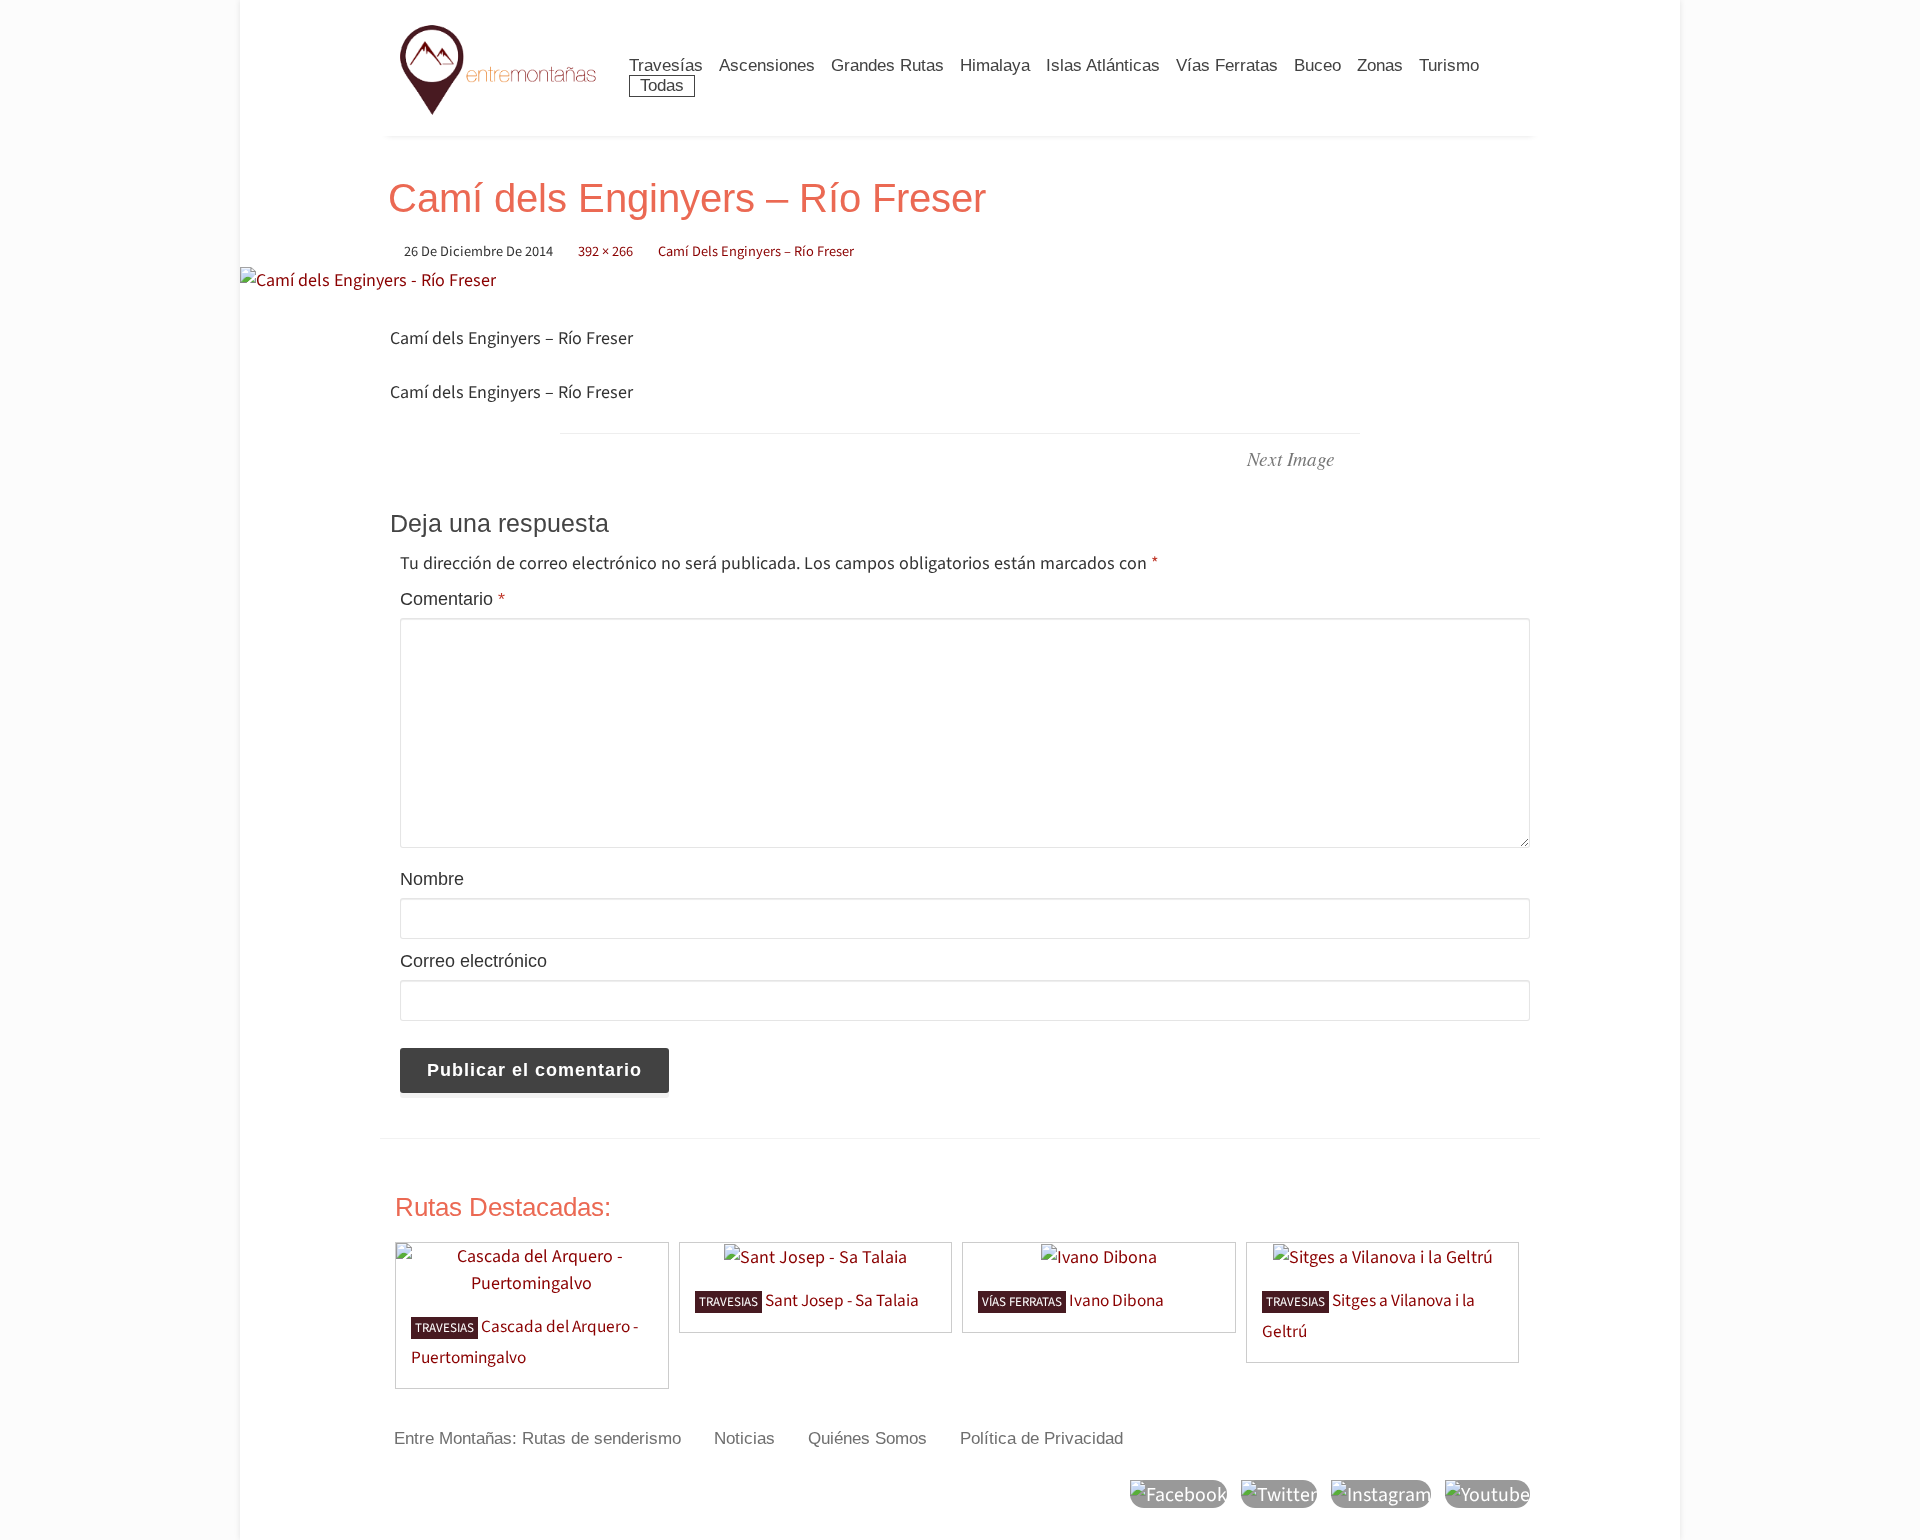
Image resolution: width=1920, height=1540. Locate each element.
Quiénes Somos (867, 1438)
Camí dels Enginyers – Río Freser (756, 251)
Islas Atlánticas (1103, 65)
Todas (662, 85)
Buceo (1317, 65)
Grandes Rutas (887, 65)
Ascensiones (767, 65)
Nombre (432, 879)
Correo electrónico (473, 961)
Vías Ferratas (1227, 65)
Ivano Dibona (1116, 1300)
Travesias (444, 1328)
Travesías (666, 65)
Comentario (452, 599)
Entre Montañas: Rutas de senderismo (537, 1438)
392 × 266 (605, 251)
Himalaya (995, 65)
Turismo (1449, 65)
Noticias (744, 1438)
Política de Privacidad (1041, 1438)
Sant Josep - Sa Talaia (842, 1300)
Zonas (1380, 65)
